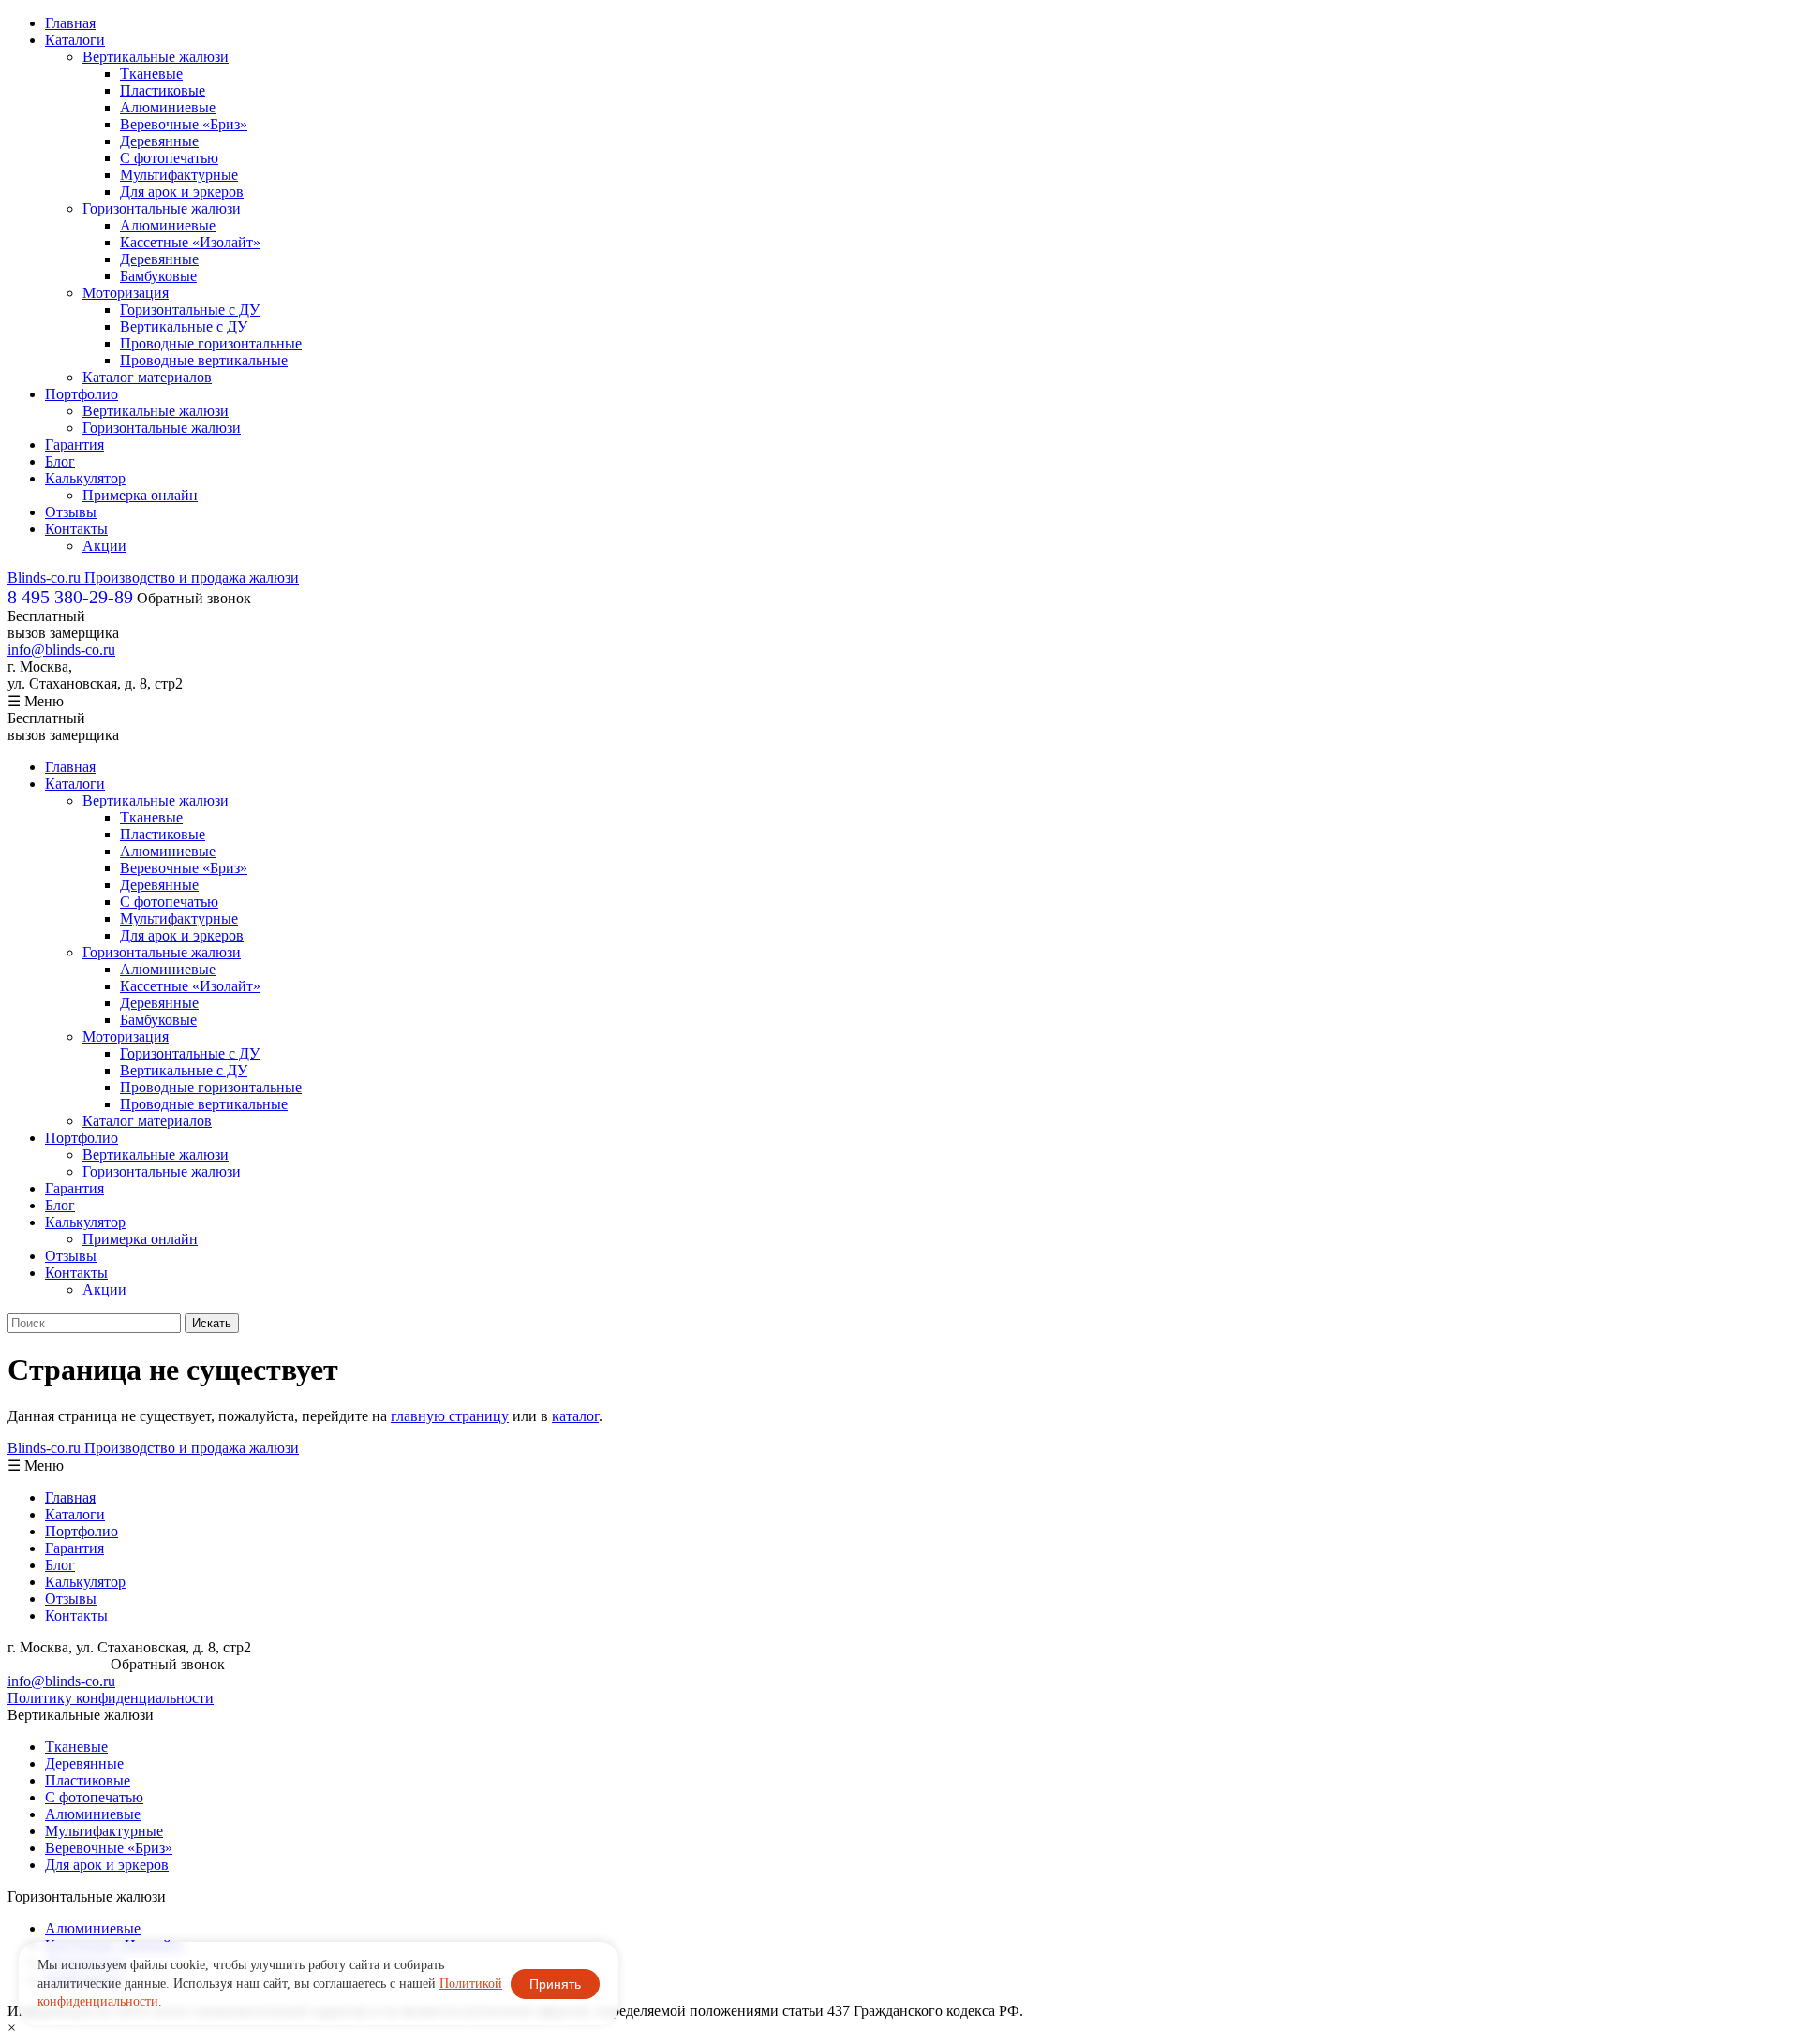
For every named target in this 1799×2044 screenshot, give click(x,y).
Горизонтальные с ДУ (190, 310)
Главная (70, 23)
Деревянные (159, 141)
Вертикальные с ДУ (184, 326)
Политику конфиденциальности (111, 1698)
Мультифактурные (179, 175)
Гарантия (74, 444)
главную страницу (450, 1416)
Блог (60, 461)
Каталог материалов (147, 377)
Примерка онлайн (140, 495)
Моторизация (126, 293)
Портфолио (82, 394)
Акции (104, 546)
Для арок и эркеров (182, 192)
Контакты (76, 529)
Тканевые (151, 74)
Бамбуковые (158, 276)
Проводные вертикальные (204, 360)
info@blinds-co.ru (61, 650)
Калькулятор (85, 478)
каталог (575, 1416)
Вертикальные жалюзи (156, 57)
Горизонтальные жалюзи (162, 208)
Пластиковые (163, 90)
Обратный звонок (194, 598)
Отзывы (71, 512)
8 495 (70, 597)
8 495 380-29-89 (57, 1664)
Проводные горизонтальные (211, 343)
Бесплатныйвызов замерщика (63, 624)
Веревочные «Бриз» (184, 124)
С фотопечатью (169, 158)
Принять (555, 1984)
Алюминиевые (168, 107)
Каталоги (75, 40)
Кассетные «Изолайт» (190, 242)
